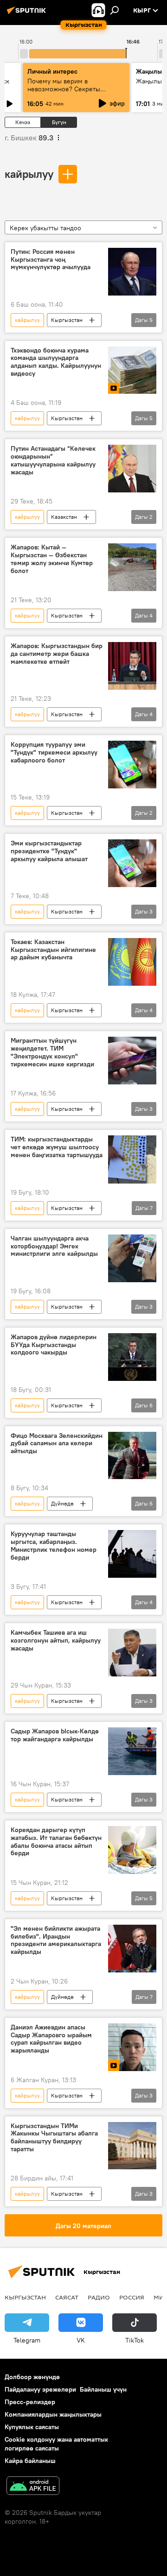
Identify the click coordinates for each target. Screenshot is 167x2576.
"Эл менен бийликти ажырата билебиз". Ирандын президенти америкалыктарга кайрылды (56, 1940)
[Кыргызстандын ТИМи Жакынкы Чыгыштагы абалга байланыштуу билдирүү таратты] (132, 2146)
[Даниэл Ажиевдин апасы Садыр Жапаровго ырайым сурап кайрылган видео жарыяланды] (132, 2047)
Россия (132, 2297)
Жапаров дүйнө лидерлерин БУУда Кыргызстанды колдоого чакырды (54, 1345)
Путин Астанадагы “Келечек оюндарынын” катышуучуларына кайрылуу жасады (53, 460)
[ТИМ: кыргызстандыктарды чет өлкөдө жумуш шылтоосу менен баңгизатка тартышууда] (132, 1159)
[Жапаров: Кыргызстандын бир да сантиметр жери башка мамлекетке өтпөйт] (132, 666)
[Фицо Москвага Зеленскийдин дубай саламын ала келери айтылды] (132, 1456)
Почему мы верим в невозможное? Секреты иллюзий (64, 89)
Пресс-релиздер (30, 2402)
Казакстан (64, 517)
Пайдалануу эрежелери (40, 2389)
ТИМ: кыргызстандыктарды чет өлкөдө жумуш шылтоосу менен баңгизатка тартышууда (57, 1147)
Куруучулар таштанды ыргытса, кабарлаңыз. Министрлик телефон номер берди (54, 1546)
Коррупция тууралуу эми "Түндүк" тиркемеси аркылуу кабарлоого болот (54, 753)
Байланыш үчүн (103, 2389)
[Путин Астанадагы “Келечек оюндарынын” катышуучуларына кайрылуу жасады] (132, 469)
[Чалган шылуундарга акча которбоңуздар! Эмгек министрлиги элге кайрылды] (132, 1258)
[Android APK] (33, 2487)
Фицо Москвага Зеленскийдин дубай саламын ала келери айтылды (57, 1444)
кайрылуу (29, 174)
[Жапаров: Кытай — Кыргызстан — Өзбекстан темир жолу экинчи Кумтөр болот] (132, 567)
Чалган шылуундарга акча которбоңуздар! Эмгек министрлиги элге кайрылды (54, 1246)
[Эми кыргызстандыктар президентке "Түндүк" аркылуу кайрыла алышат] (132, 863)
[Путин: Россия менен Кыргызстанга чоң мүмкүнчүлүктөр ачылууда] (132, 272)
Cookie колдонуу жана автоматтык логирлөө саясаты (56, 2444)
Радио (99, 2297)
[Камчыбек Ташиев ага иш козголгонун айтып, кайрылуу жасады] (132, 1653)
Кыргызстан (67, 320)
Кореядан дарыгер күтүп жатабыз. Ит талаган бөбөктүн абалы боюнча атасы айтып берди (56, 1842)
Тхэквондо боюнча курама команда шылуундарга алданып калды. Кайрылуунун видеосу (56, 362)
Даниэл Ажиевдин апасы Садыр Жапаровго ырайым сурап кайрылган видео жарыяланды (51, 2039)
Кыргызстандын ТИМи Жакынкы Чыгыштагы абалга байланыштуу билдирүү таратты (54, 2138)
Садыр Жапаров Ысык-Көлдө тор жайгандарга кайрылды (55, 1735)
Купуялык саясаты (32, 2427)
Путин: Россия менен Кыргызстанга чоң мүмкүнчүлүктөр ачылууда (51, 260)
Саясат (67, 2297)
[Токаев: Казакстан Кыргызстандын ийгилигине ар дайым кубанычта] (132, 962)
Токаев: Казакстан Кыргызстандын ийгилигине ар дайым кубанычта (53, 950)
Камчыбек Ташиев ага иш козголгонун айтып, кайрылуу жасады (56, 1641)
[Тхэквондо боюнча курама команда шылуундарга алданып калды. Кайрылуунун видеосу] (132, 370)
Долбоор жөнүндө (32, 2377)
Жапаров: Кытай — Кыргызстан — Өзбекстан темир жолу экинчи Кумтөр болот (52, 559)
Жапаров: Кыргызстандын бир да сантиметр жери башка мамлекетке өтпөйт (57, 654)
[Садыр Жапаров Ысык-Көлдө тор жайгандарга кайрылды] (132, 1751)
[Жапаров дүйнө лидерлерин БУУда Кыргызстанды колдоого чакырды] (132, 1357)
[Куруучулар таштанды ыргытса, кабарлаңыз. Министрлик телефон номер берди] (132, 1554)
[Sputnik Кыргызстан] (28, 14)
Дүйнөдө (62, 1503)
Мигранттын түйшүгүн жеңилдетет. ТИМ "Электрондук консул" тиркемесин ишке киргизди (52, 1052)
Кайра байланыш (30, 2461)
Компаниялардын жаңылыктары (53, 2414)
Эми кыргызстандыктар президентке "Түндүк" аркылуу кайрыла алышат (49, 851)
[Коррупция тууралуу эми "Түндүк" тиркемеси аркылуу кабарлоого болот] (132, 765)
